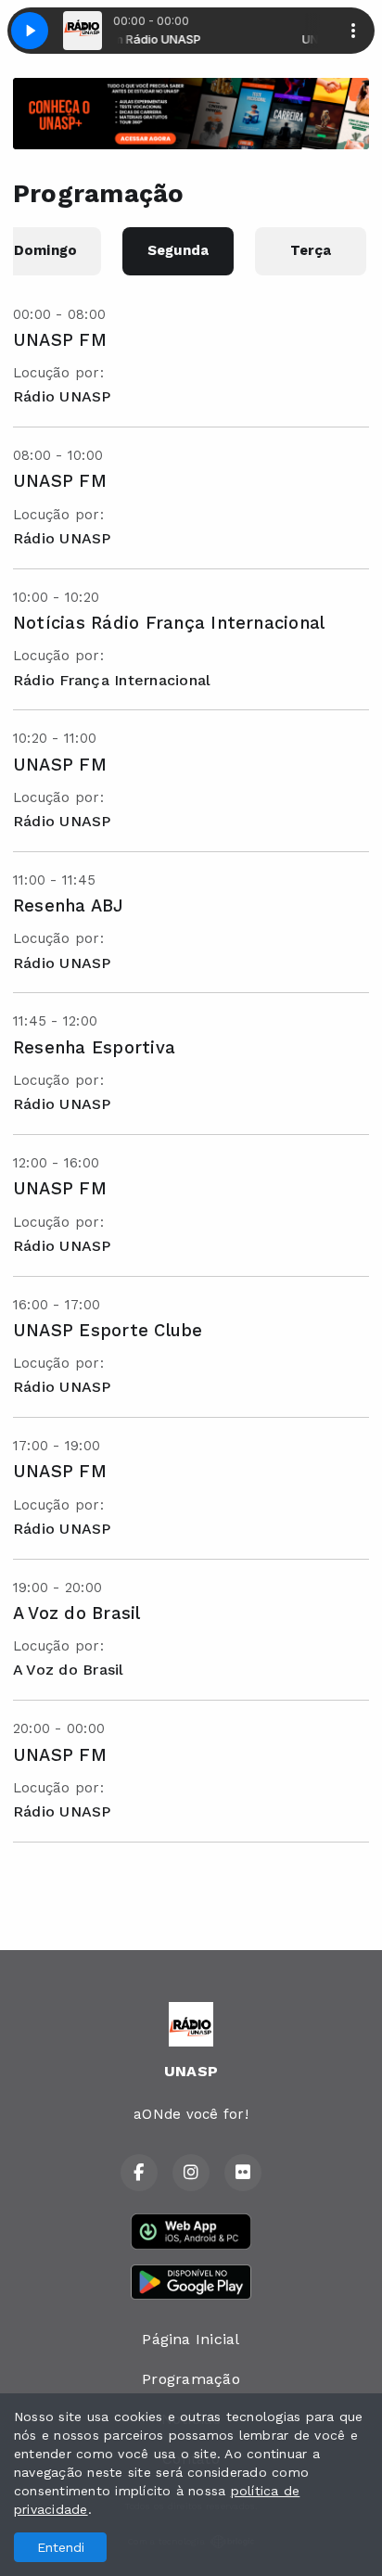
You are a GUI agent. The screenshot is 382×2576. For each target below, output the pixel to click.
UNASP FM (60, 340)
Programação (191, 2379)
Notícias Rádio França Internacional (169, 623)
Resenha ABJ (69, 905)
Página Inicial (191, 2339)
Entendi (61, 2547)
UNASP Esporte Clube (108, 1330)
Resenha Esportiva (94, 1047)
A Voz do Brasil (77, 1613)
